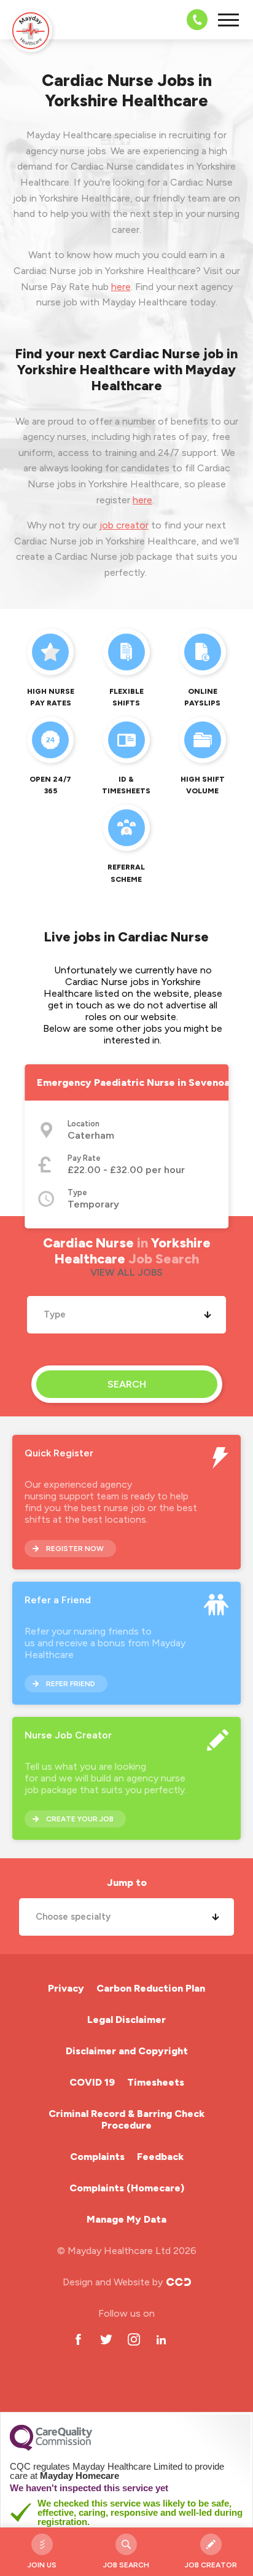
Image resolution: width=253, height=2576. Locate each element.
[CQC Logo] (51, 2448)
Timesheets (156, 2082)
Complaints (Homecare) (127, 2188)
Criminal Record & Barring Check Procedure (126, 2119)
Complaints (97, 2157)
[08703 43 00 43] (193, 20)
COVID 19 (92, 2082)
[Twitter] (106, 2340)
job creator (124, 525)
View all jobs (126, 1272)
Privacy (66, 1988)
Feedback (160, 2157)
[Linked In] (161, 2340)
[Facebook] (78, 2340)
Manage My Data (126, 2219)
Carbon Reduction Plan (151, 1988)
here (121, 287)
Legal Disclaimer (126, 2020)
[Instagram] (134, 2340)
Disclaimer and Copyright (127, 2051)
